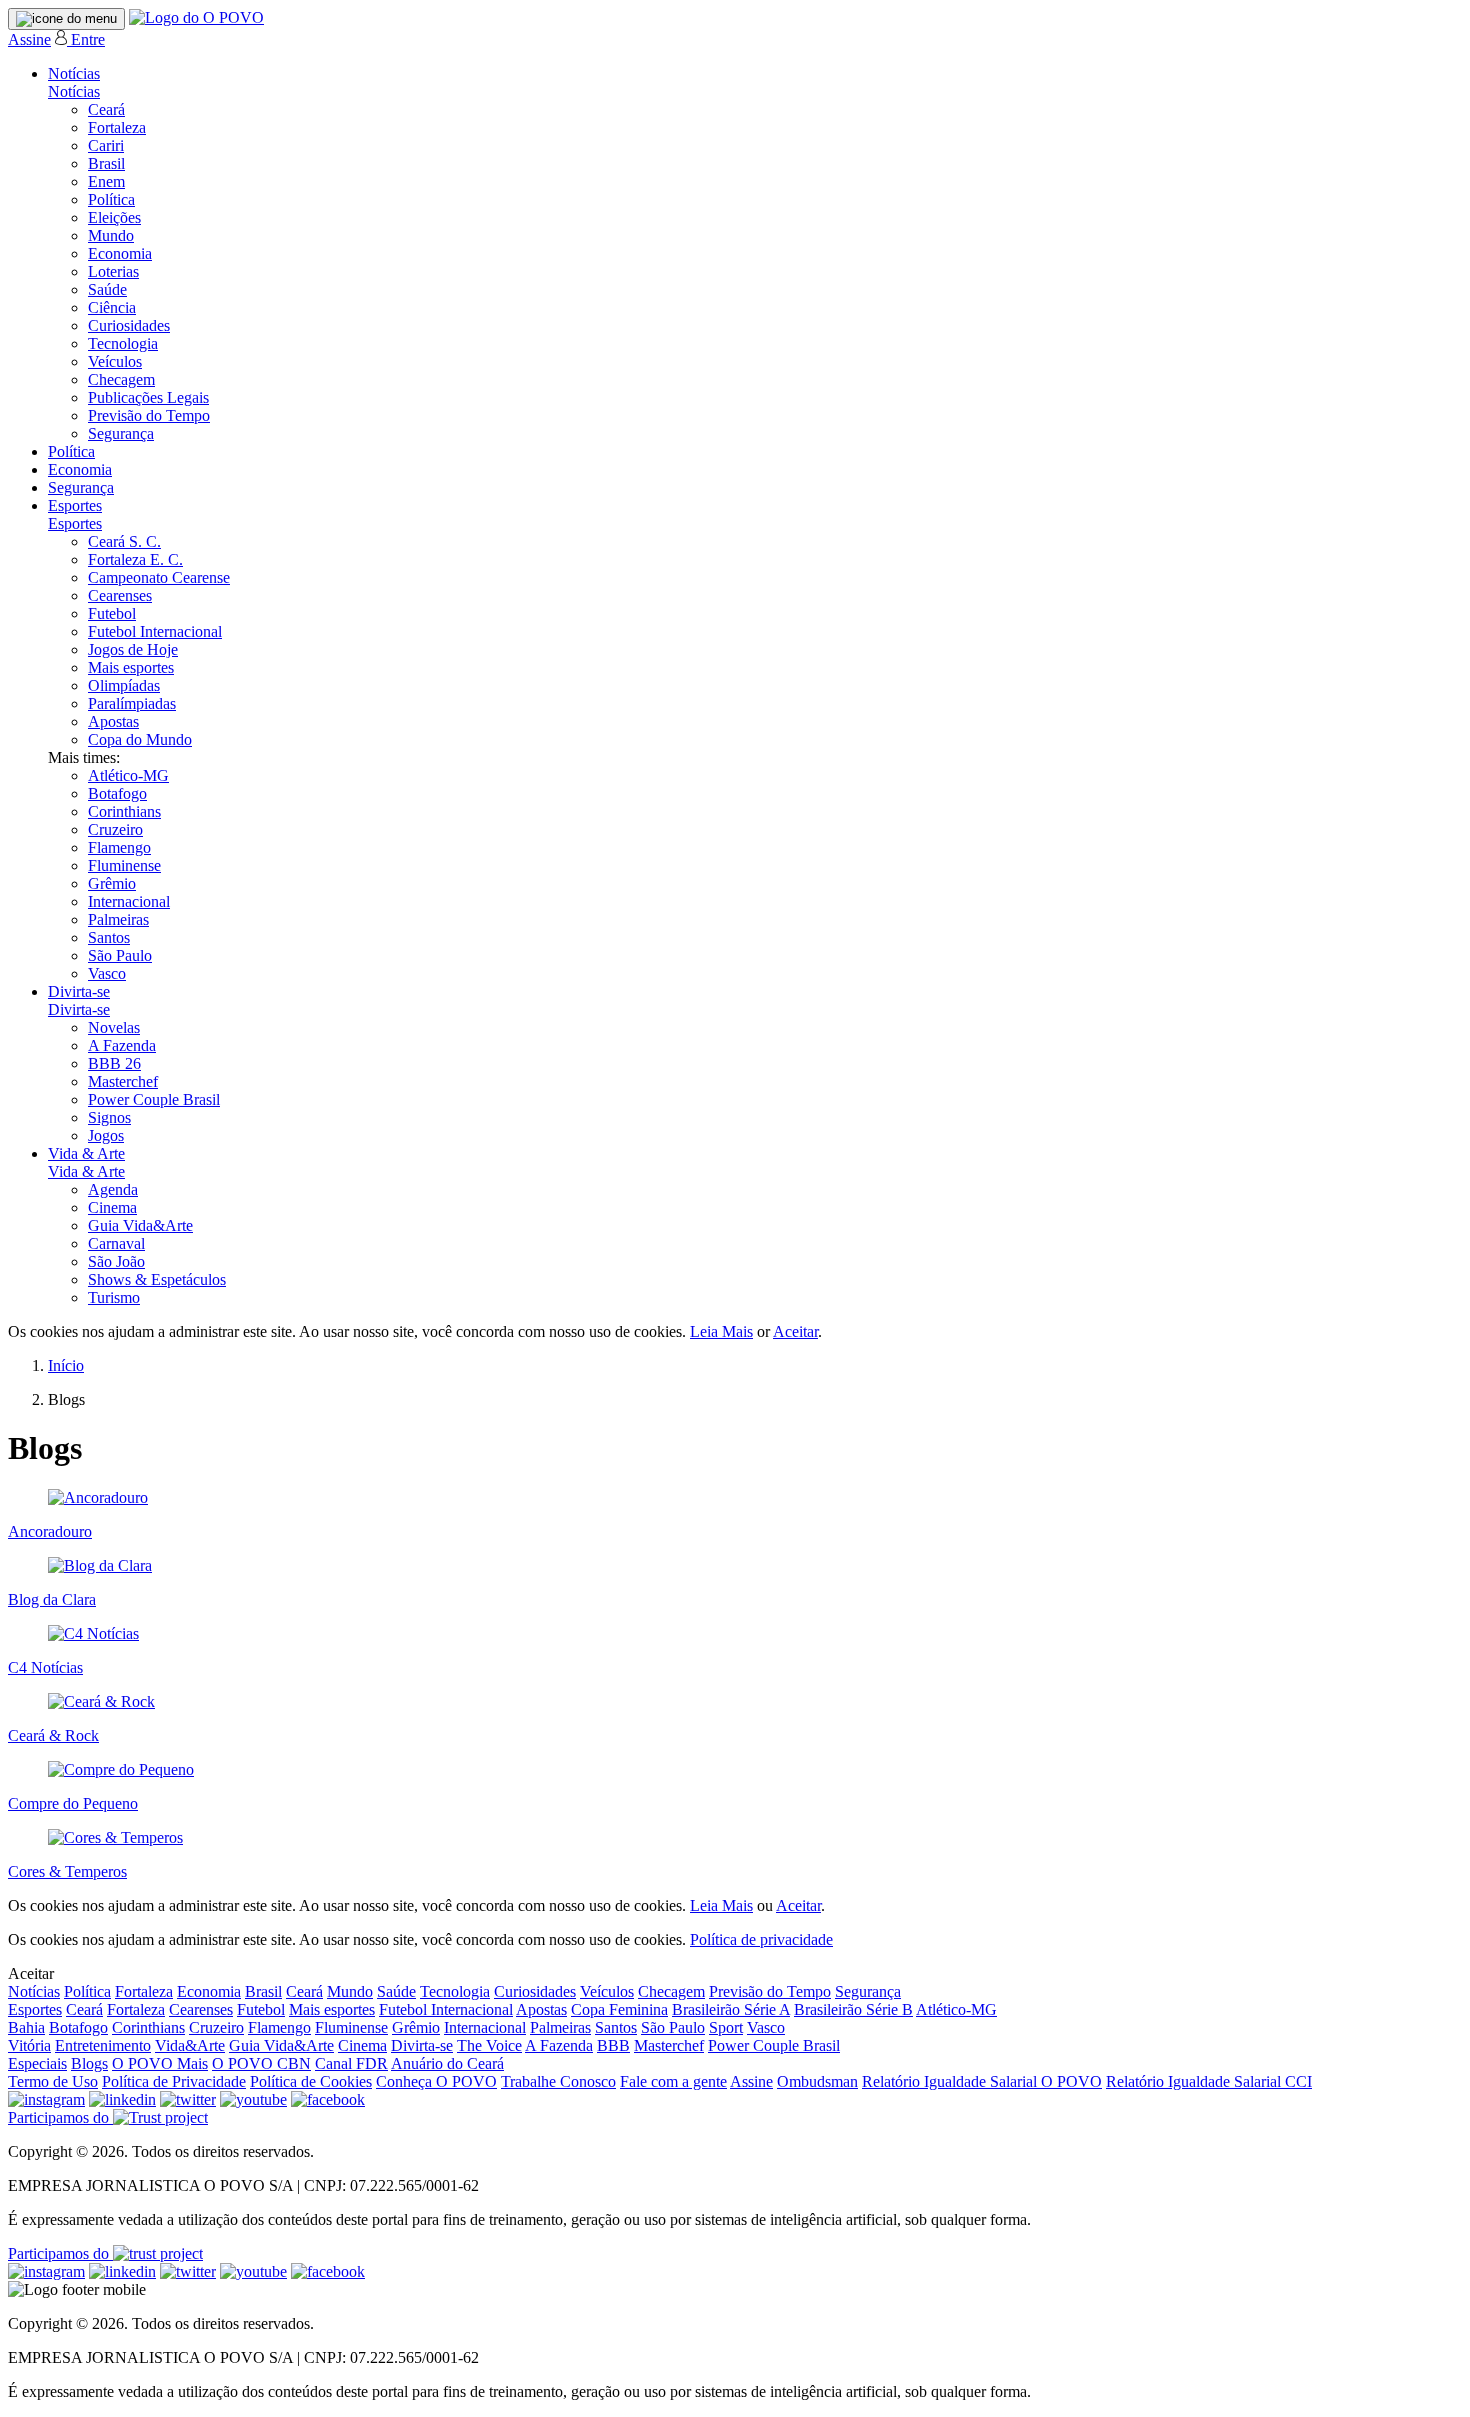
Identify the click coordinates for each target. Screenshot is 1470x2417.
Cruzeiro (115, 829)
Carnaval (116, 1243)
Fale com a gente (673, 2081)
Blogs (89, 2063)
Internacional (129, 901)
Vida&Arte (190, 2045)
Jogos (106, 1135)
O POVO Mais (160, 2063)
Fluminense (124, 865)
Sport (726, 2027)
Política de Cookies (311, 2081)
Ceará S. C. (124, 541)
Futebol (112, 613)
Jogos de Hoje (133, 649)
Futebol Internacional (155, 631)
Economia (120, 253)
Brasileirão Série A (731, 2009)
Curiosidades (129, 325)
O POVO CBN (261, 2063)
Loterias (113, 271)
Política (111, 199)
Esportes (75, 505)
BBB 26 (114, 1063)
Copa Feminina (619, 2009)
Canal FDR (351, 2063)
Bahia (26, 2027)
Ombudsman (817, 2081)
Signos (109, 1117)
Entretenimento (103, 2045)
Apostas (113, 721)
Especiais (37, 2063)
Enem (106, 181)
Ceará (106, 109)
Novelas (114, 1027)
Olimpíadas (124, 685)
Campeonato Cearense (159, 577)
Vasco (107, 973)
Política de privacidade (761, 1939)
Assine (29, 39)
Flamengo (119, 847)
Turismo (114, 1297)
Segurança (121, 433)
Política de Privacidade (174, 2081)
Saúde (107, 289)
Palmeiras (118, 919)
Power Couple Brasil (154, 1099)
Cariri (106, 145)
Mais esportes (131, 667)
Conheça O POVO (436, 2081)
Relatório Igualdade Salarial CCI (1209, 2081)
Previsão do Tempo (149, 415)
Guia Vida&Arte (140, 1225)
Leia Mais (721, 1331)
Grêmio (112, 883)
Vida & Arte (86, 1153)
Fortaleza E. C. (135, 559)
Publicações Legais (148, 397)
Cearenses (120, 595)
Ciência (112, 307)
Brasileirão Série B (853, 2009)
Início (66, 1365)
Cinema (112, 1207)
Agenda (113, 1189)
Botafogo (117, 793)
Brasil (106, 163)
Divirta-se (79, 991)
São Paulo (120, 955)
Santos (109, 937)
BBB (613, 2045)
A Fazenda (122, 1045)
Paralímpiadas (132, 703)
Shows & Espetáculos (157, 1279)
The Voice (489, 2045)
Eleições (114, 217)
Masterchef (123, 1081)
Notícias (74, 73)
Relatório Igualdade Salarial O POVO (982, 2081)
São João (116, 1261)
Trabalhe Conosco (558, 2081)
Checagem (121, 379)
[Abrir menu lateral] (66, 19)
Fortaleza (117, 127)
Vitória (29, 2045)
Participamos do (60, 2117)
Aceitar (795, 1331)
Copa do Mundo (140, 739)
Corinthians (124, 811)
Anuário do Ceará (447, 2063)
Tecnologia (123, 343)
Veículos (115, 361)
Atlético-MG (128, 775)
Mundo (111, 235)
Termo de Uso (53, 2081)
